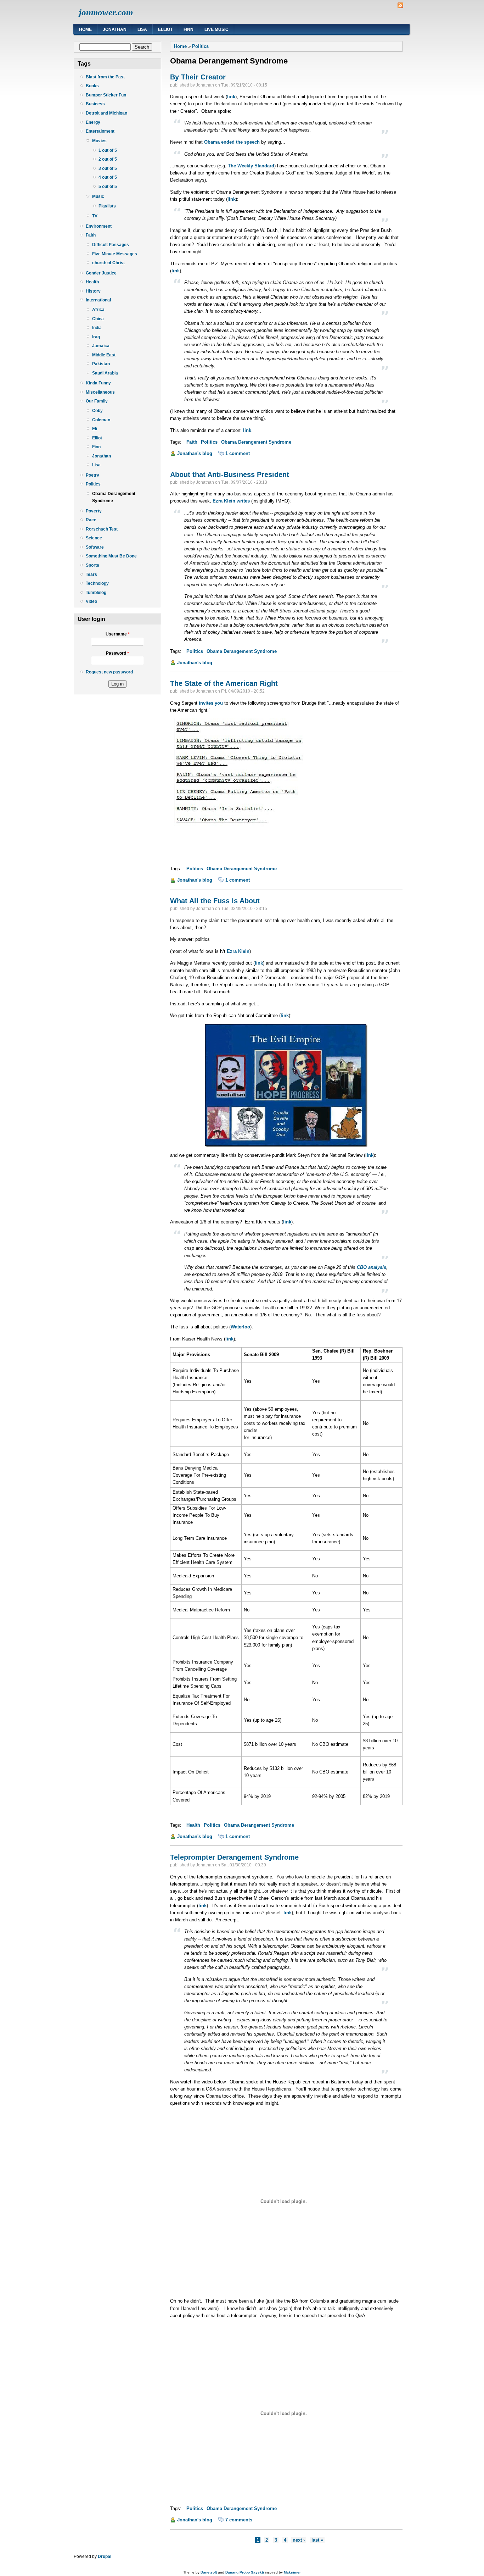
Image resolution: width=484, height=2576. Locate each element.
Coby (97, 411)
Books (92, 86)
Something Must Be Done (111, 556)
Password (117, 653)
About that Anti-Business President (230, 474)
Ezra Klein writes (231, 501)
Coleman (101, 420)
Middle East (104, 355)
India (97, 328)
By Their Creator (198, 77)
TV (95, 216)
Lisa (142, 29)
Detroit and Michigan (106, 113)
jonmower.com (106, 12)
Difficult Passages (111, 245)
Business (95, 104)
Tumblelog (96, 593)
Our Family (97, 401)
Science (94, 538)
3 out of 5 (108, 168)
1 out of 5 (108, 150)
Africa (98, 310)
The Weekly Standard (251, 166)
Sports (92, 565)
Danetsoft (209, 2572)
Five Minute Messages (115, 254)
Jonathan (115, 29)
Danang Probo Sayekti (245, 2572)
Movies (99, 141)
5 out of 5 (108, 187)
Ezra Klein (238, 951)
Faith (91, 235)
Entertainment (100, 131)
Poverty (94, 511)
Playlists (107, 206)
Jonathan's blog (195, 453)
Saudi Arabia (105, 373)
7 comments (239, 2520)
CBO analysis (372, 1267)
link (231, 97)
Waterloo (240, 1327)
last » (317, 2540)
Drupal (105, 2556)
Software (95, 547)
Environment (99, 226)
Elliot (165, 29)
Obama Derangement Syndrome (114, 497)
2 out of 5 (108, 159)
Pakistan (101, 364)
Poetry (92, 475)
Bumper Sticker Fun (106, 95)
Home (85, 29)
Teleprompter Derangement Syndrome (234, 1857)
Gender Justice (101, 273)
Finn (188, 29)
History (93, 291)
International (98, 300)
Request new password (109, 672)
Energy (93, 122)
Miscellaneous (100, 392)
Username (118, 634)
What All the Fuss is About (215, 901)
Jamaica (101, 346)
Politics (93, 484)
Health (92, 282)
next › (299, 2540)
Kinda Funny (98, 383)
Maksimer (292, 2572)
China (98, 319)
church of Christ (108, 263)
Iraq (96, 337)
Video (91, 601)
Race (91, 520)
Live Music (216, 29)
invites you (211, 703)
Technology (97, 583)
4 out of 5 (108, 177)
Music (98, 196)
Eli (95, 429)
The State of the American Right (224, 683)
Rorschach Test (102, 529)
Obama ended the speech (232, 142)
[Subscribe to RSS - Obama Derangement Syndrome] (400, 7)
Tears (91, 574)
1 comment (238, 453)
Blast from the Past (105, 77)
